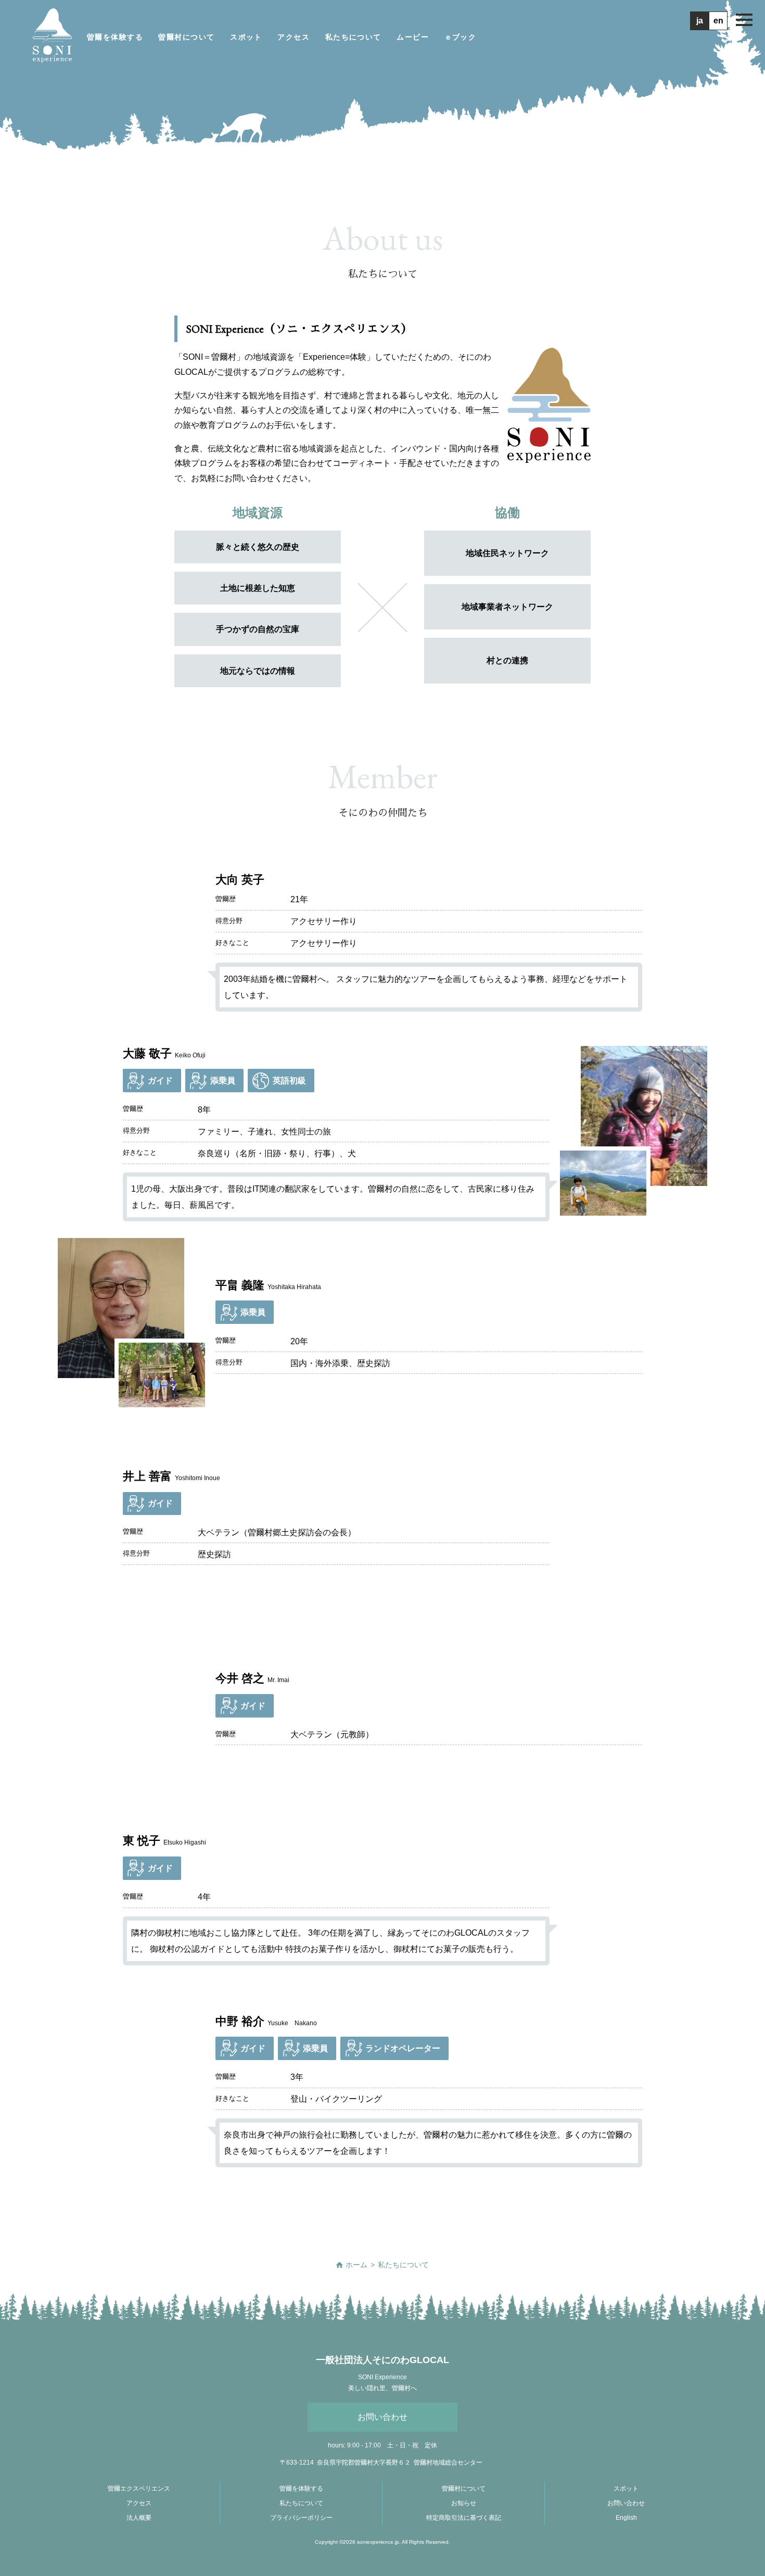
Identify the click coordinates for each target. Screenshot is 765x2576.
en (718, 21)
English (626, 2518)
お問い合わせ (382, 2417)
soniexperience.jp (378, 2542)
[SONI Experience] (52, 37)
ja (700, 21)
